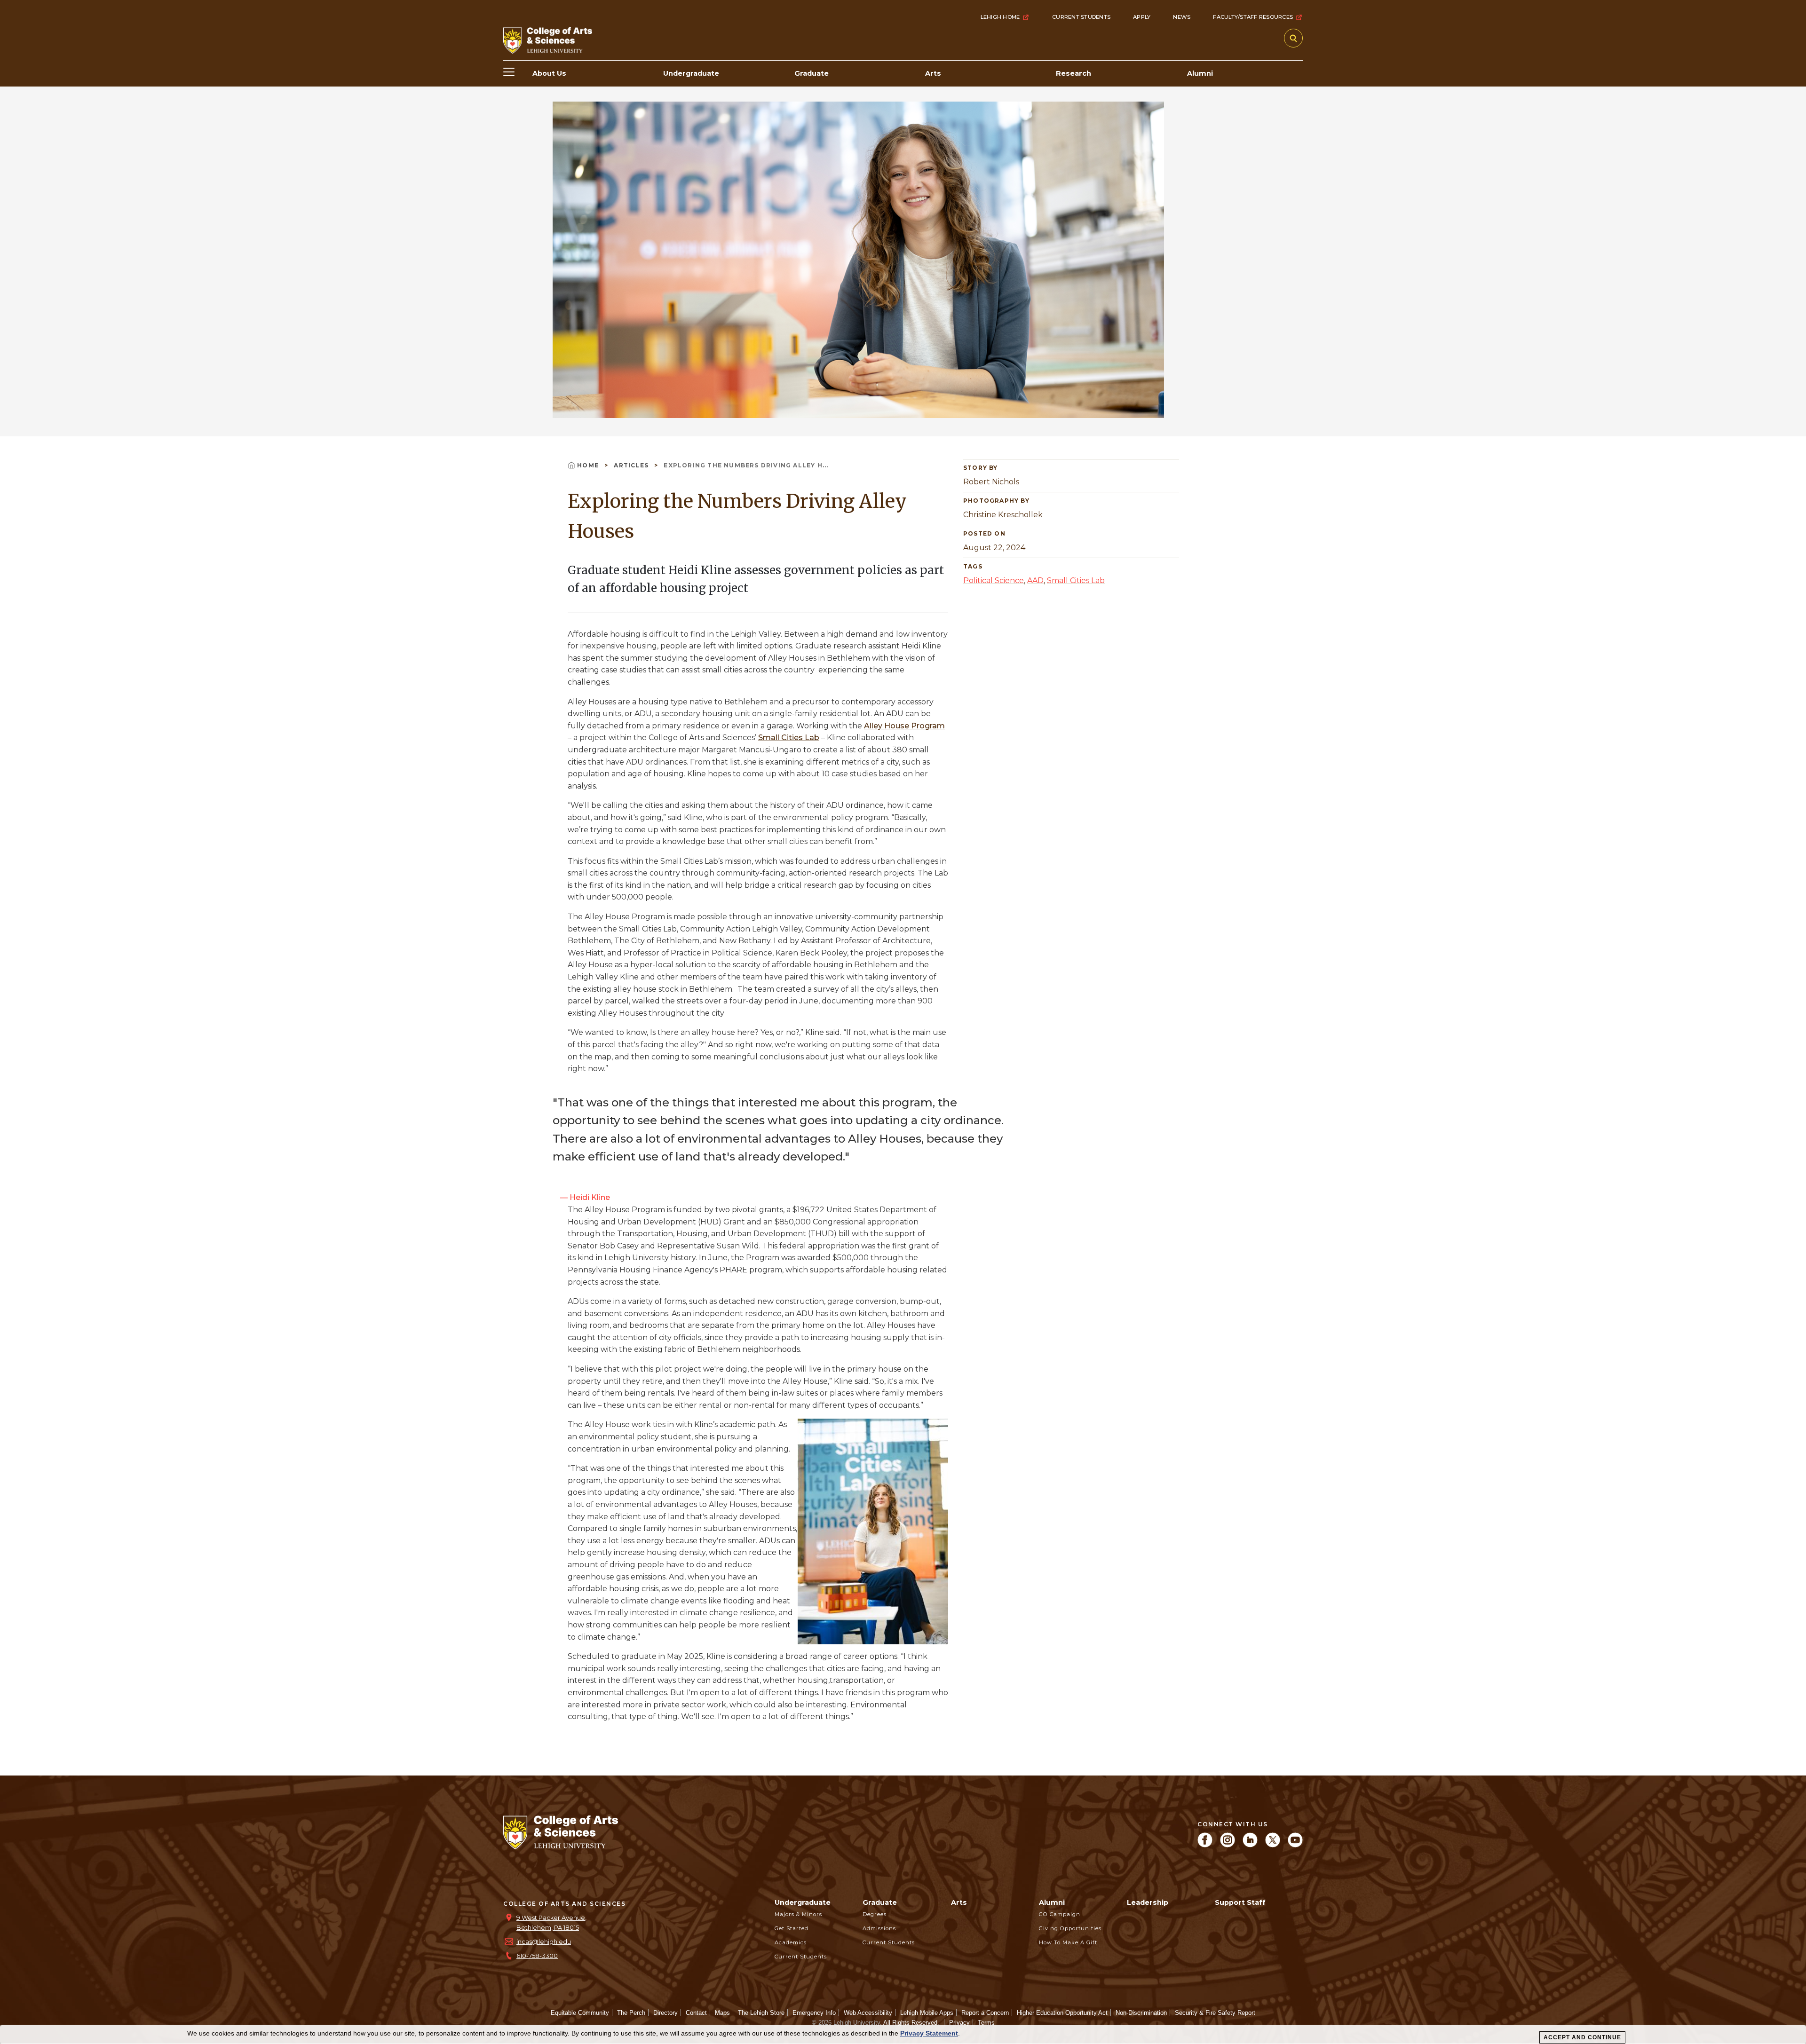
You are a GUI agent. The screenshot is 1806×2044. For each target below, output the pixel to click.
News (1182, 17)
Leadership (1148, 1902)
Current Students (1081, 17)
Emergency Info (814, 2013)
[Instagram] (1228, 1845)
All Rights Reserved (910, 2023)
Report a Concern (985, 2013)
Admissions (879, 1928)
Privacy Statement (929, 2033)
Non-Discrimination (1141, 2013)
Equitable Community (580, 2013)
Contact (696, 2013)
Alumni (1052, 1902)
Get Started (792, 1928)
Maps (722, 2013)
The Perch (631, 2013)
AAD (1035, 580)
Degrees (875, 1914)
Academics (791, 1942)
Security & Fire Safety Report (1215, 2013)
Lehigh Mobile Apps (927, 2013)
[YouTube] (1295, 1845)
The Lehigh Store (761, 2013)
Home (589, 465)
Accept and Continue (1582, 2037)
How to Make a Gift (1068, 1942)
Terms (986, 2023)
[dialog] (903, 2035)
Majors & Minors (798, 1914)
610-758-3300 (537, 1956)
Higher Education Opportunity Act (1062, 2013)
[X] (1273, 1845)
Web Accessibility (868, 2013)
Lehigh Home (1000, 17)
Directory (665, 2013)
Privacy (959, 2023)
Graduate (880, 1902)
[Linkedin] (1250, 1845)
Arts (959, 1902)
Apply (1142, 17)
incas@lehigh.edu (544, 1942)
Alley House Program (904, 726)
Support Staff (1240, 1902)
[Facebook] (1205, 1845)
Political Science (994, 580)
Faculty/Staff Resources (1253, 17)
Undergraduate (803, 1902)
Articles (632, 465)
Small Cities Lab (789, 738)
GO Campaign (1060, 1914)
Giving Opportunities (1070, 1928)
